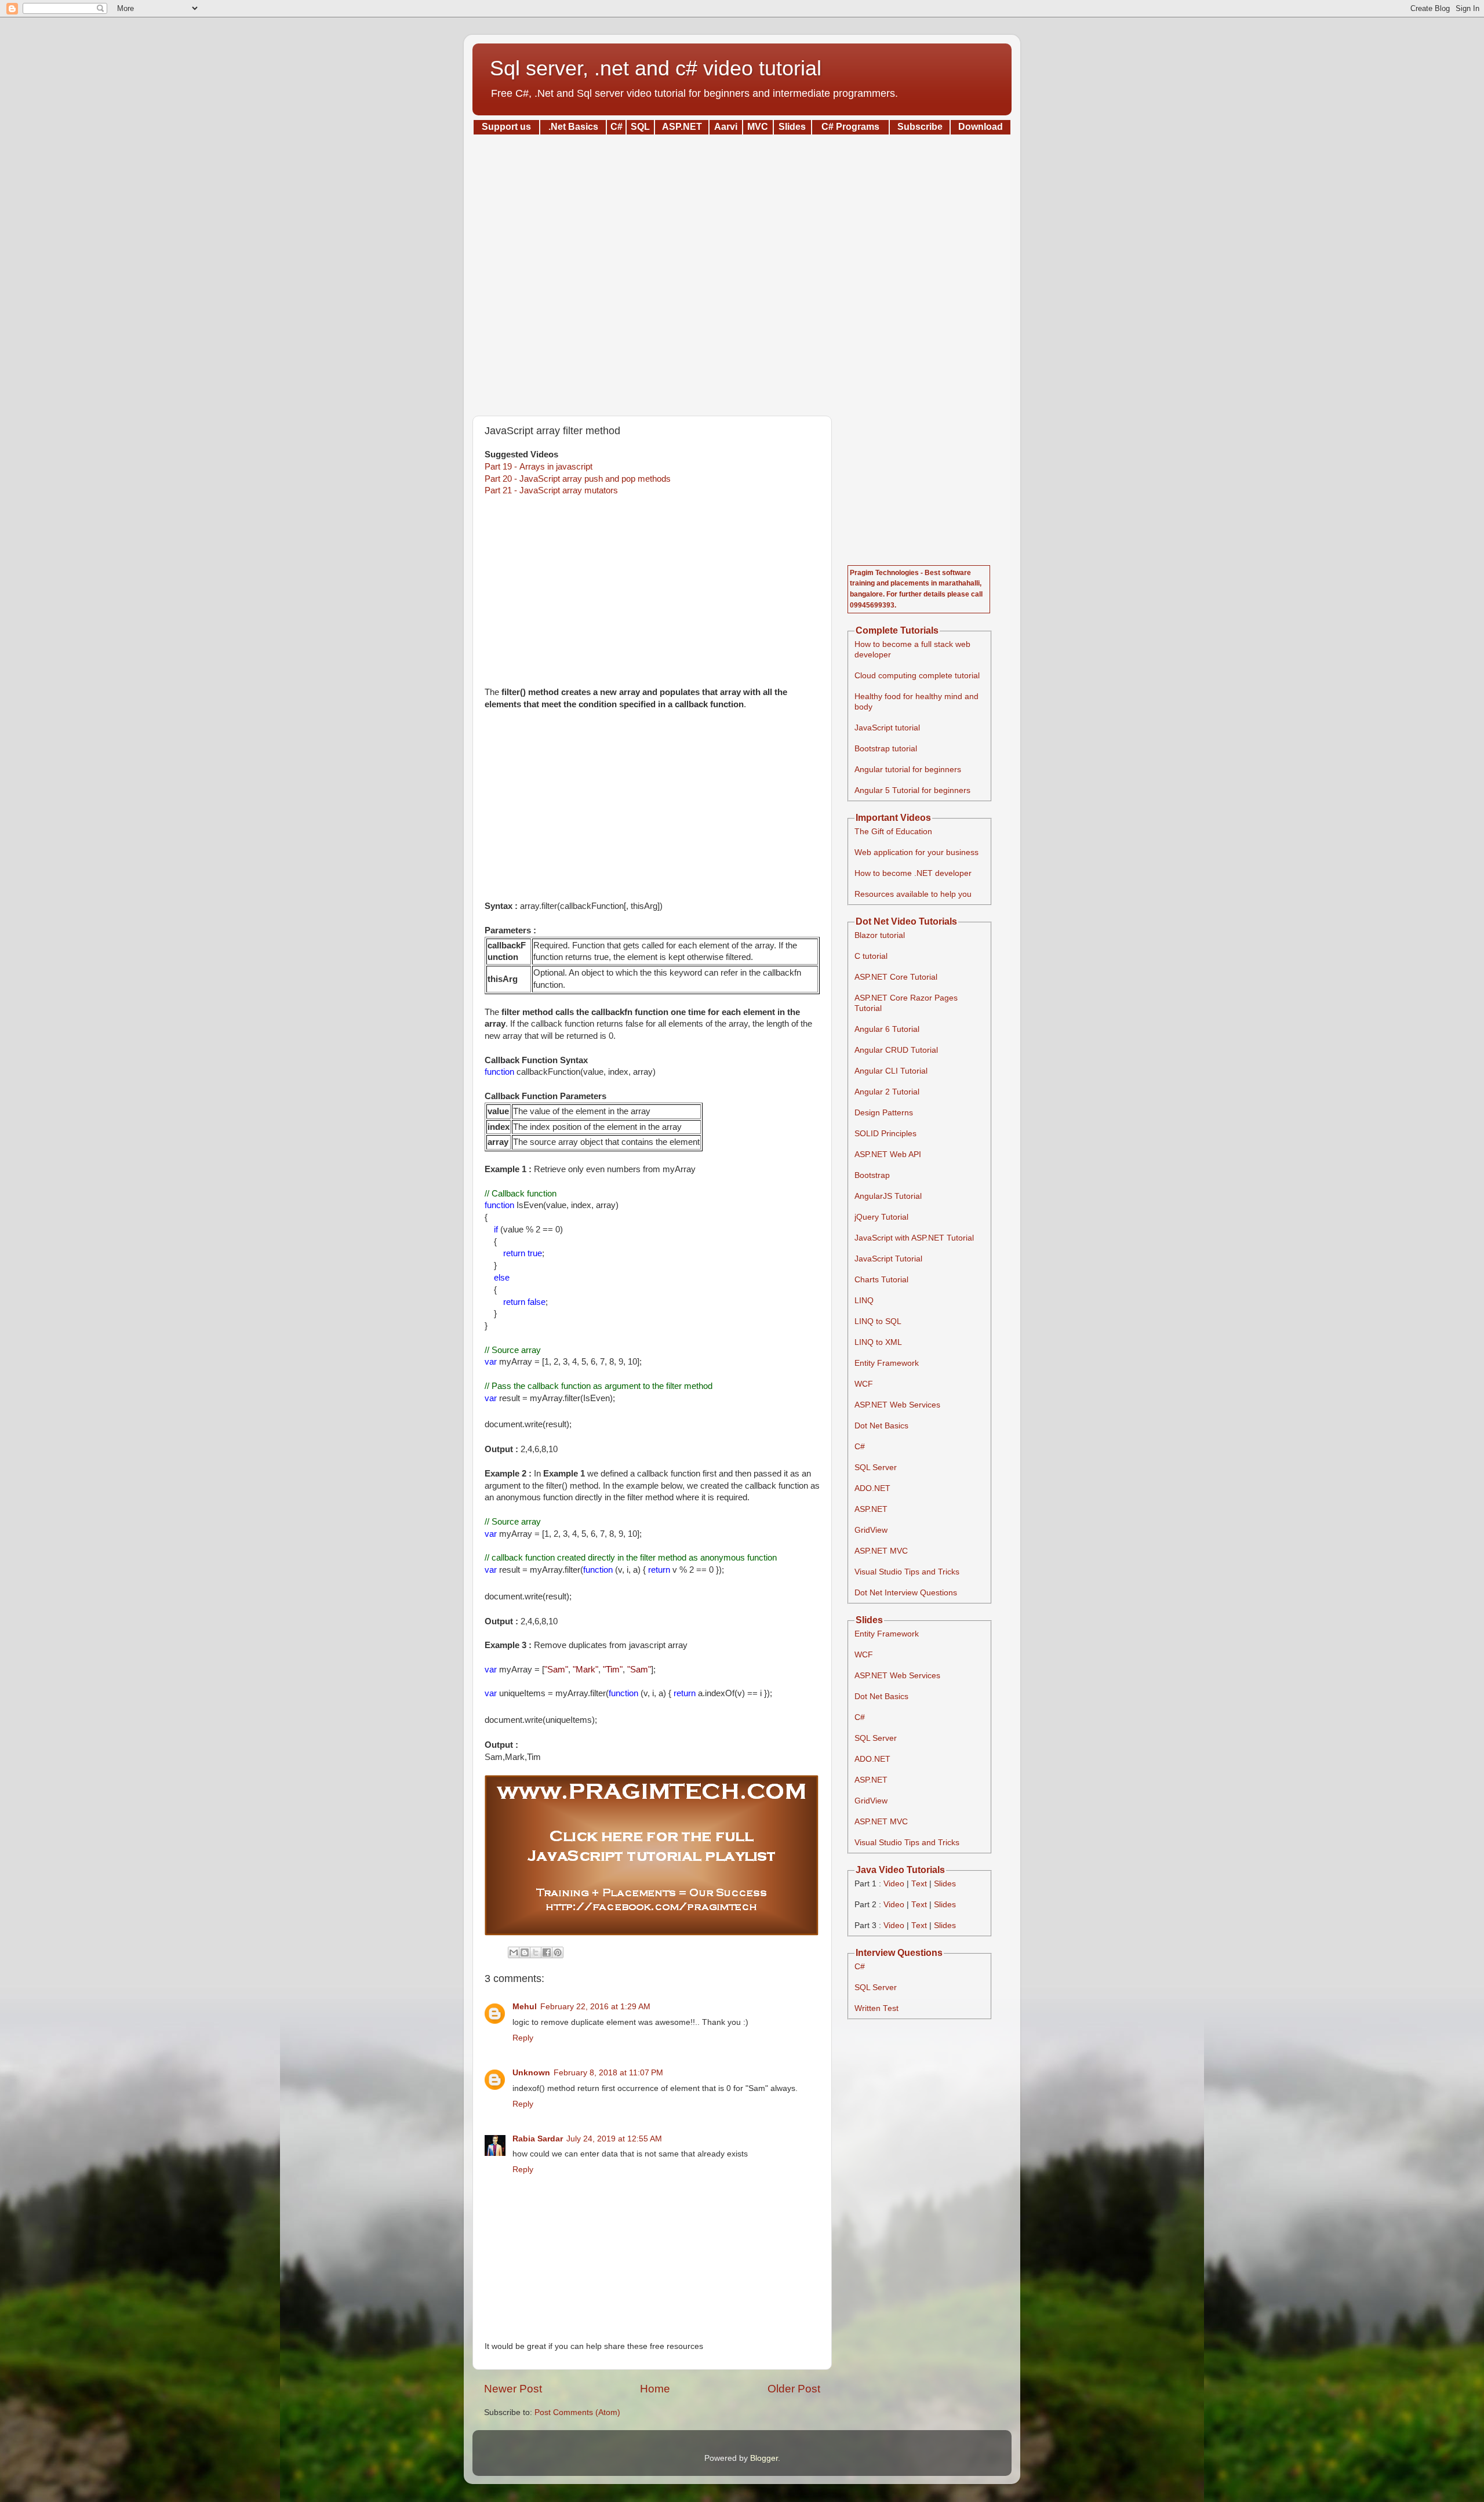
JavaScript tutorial (887, 728)
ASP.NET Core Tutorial (896, 977)
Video (894, 1884)
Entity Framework (887, 1363)
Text (919, 1884)
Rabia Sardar (538, 2139)
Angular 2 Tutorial (887, 1092)
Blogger (764, 2458)
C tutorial (871, 956)
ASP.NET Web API (888, 1154)
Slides (945, 1884)
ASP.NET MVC (881, 1551)
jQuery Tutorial (881, 1217)
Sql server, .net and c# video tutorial (656, 68)
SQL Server (876, 1468)
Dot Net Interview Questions (906, 1593)
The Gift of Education (893, 832)
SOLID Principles (885, 1134)
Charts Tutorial (881, 1280)
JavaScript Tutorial (888, 1259)
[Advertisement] (742, 271)
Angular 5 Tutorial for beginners (912, 790)
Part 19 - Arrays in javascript (539, 467)
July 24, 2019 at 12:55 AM (614, 2139)
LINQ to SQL (878, 1321)
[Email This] (514, 1952)
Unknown (531, 2073)
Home (655, 2389)
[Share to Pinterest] (558, 1952)
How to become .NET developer (913, 873)
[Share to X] (536, 1952)
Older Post (794, 2389)
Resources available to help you (913, 894)
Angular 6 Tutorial (887, 1029)
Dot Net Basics (881, 1426)
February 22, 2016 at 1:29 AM (595, 2007)
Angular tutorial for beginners (908, 770)
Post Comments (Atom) (577, 2412)
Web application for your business (916, 852)
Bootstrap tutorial (886, 749)
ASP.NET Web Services (897, 1405)
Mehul (525, 2007)
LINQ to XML (878, 1342)
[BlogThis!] (525, 1952)
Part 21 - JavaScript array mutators (551, 490)
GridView (871, 1530)
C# (860, 1447)
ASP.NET (871, 1509)
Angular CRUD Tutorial (896, 1050)
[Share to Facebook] (547, 1952)
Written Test (876, 2008)
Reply (523, 2038)
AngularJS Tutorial (888, 1196)
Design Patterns (884, 1113)
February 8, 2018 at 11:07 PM (608, 2073)
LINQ (864, 1301)
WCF (864, 1384)
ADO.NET (872, 1488)
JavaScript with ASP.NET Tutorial (914, 1238)
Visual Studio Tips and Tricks (907, 1572)
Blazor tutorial (880, 935)
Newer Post (513, 2389)
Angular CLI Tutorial (891, 1071)
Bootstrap (872, 1175)
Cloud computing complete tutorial (917, 676)
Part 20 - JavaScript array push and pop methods (578, 479)
